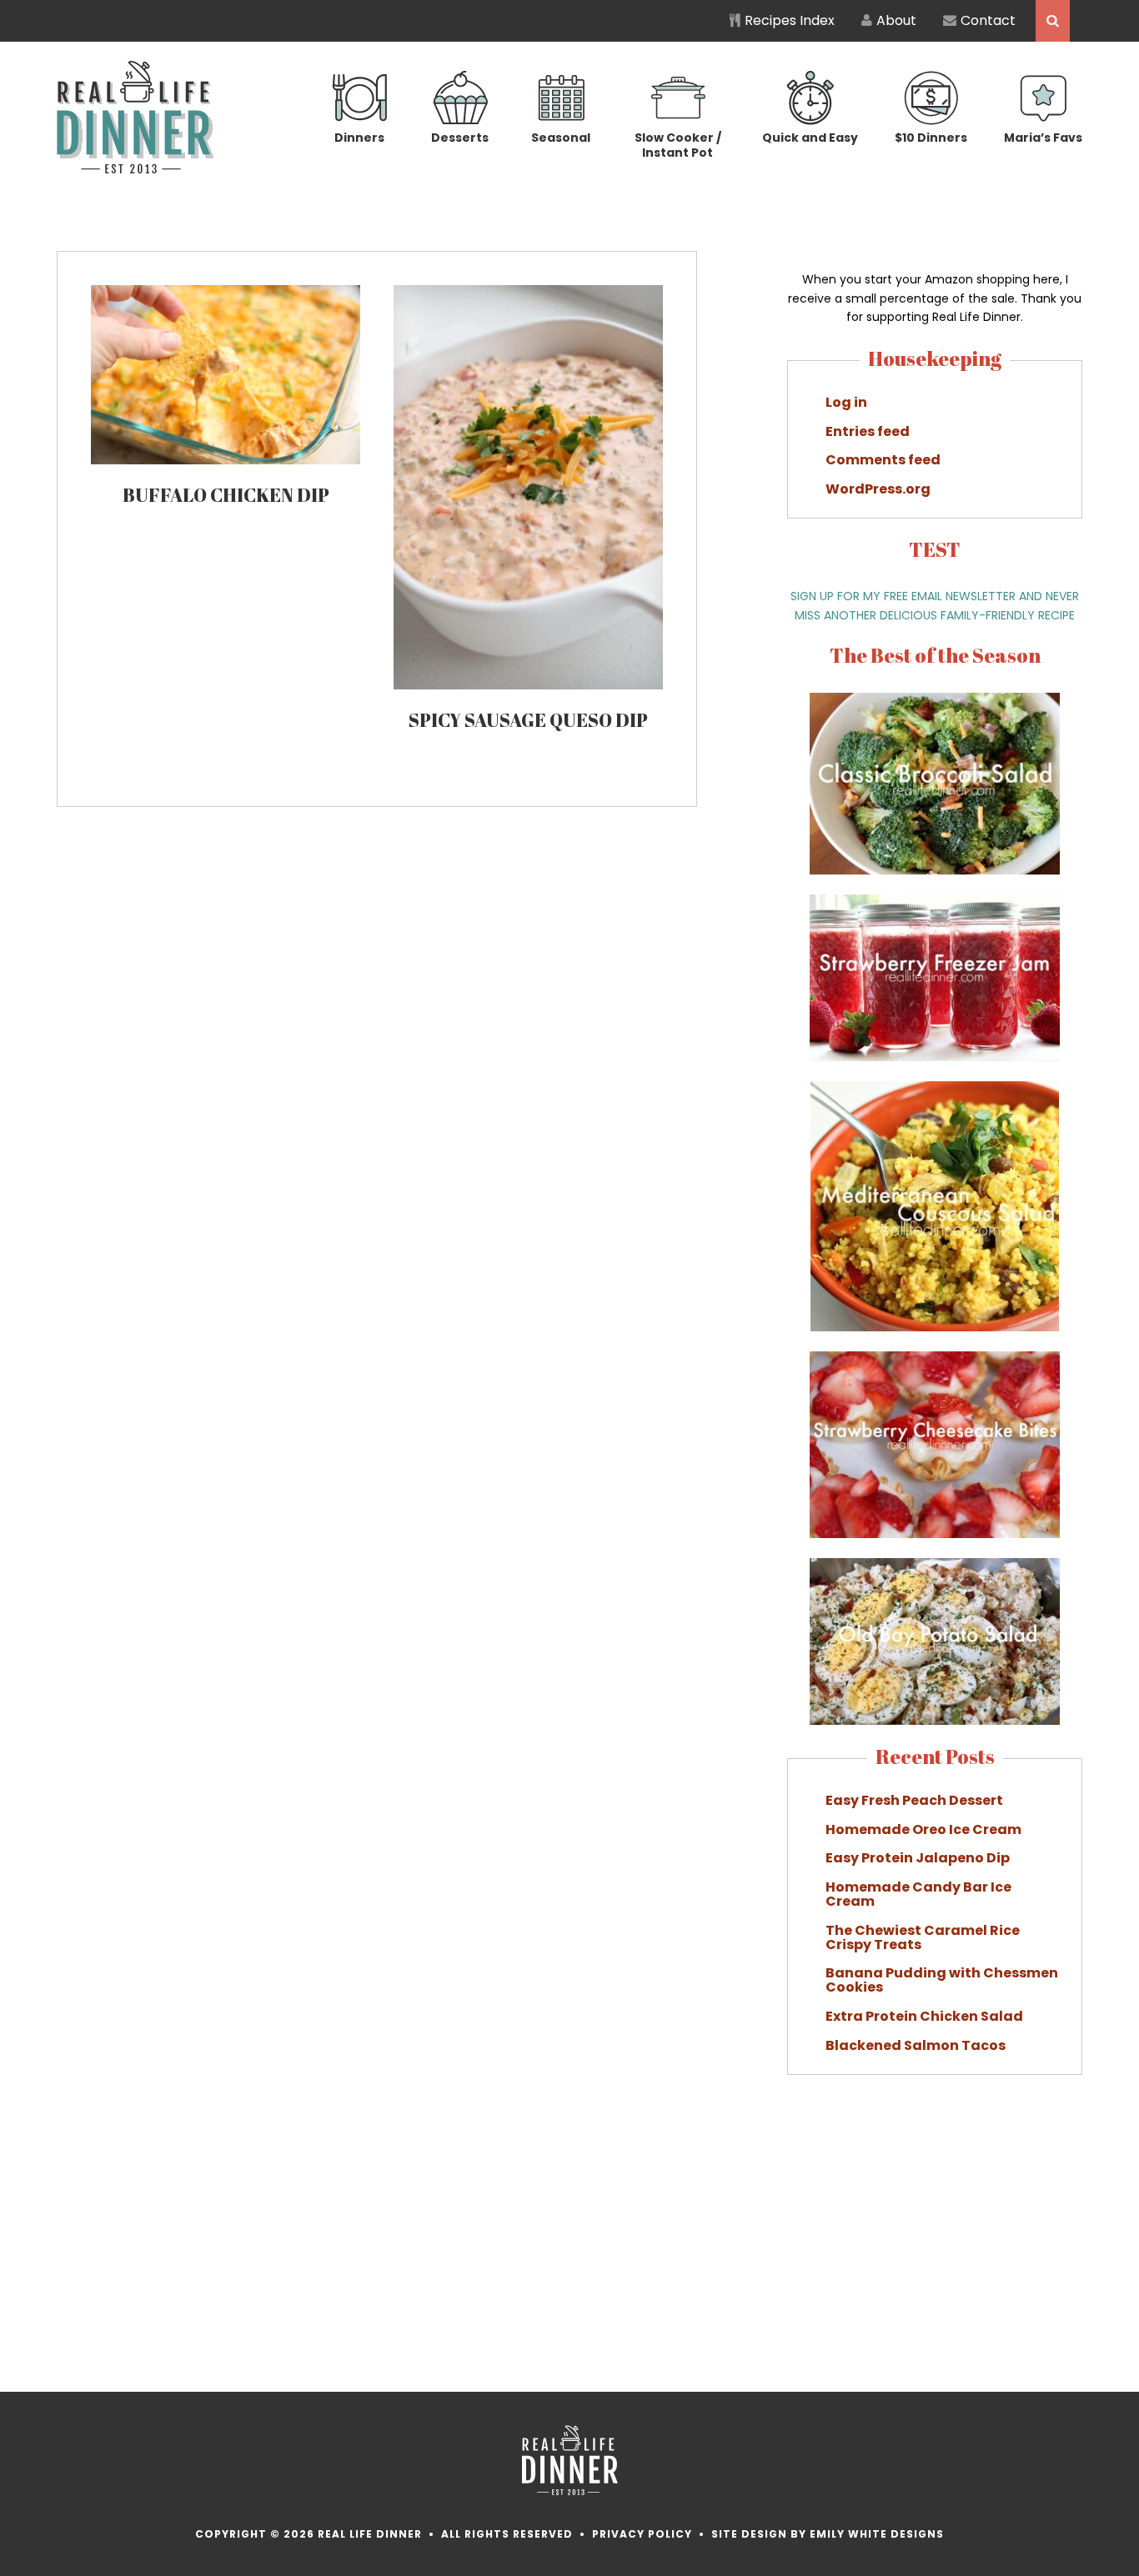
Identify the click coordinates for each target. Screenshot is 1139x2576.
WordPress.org (878, 489)
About (896, 20)
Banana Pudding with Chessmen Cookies (942, 1980)
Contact (988, 20)
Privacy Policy (642, 2534)
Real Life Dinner (135, 117)
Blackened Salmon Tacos (916, 2045)
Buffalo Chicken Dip (226, 495)
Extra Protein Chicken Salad (924, 2016)
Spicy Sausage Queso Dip (528, 720)
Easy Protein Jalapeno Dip (918, 1858)
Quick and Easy (810, 138)
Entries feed (868, 431)
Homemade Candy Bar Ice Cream (918, 1894)
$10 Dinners (931, 138)
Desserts (460, 138)
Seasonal (561, 138)
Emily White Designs (877, 2534)
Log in (846, 402)
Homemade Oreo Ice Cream (923, 1829)
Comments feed (883, 460)
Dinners (359, 138)
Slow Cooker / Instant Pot (678, 145)
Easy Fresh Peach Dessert (914, 1800)
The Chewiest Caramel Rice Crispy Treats (923, 1937)
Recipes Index (790, 20)
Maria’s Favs (1043, 138)
